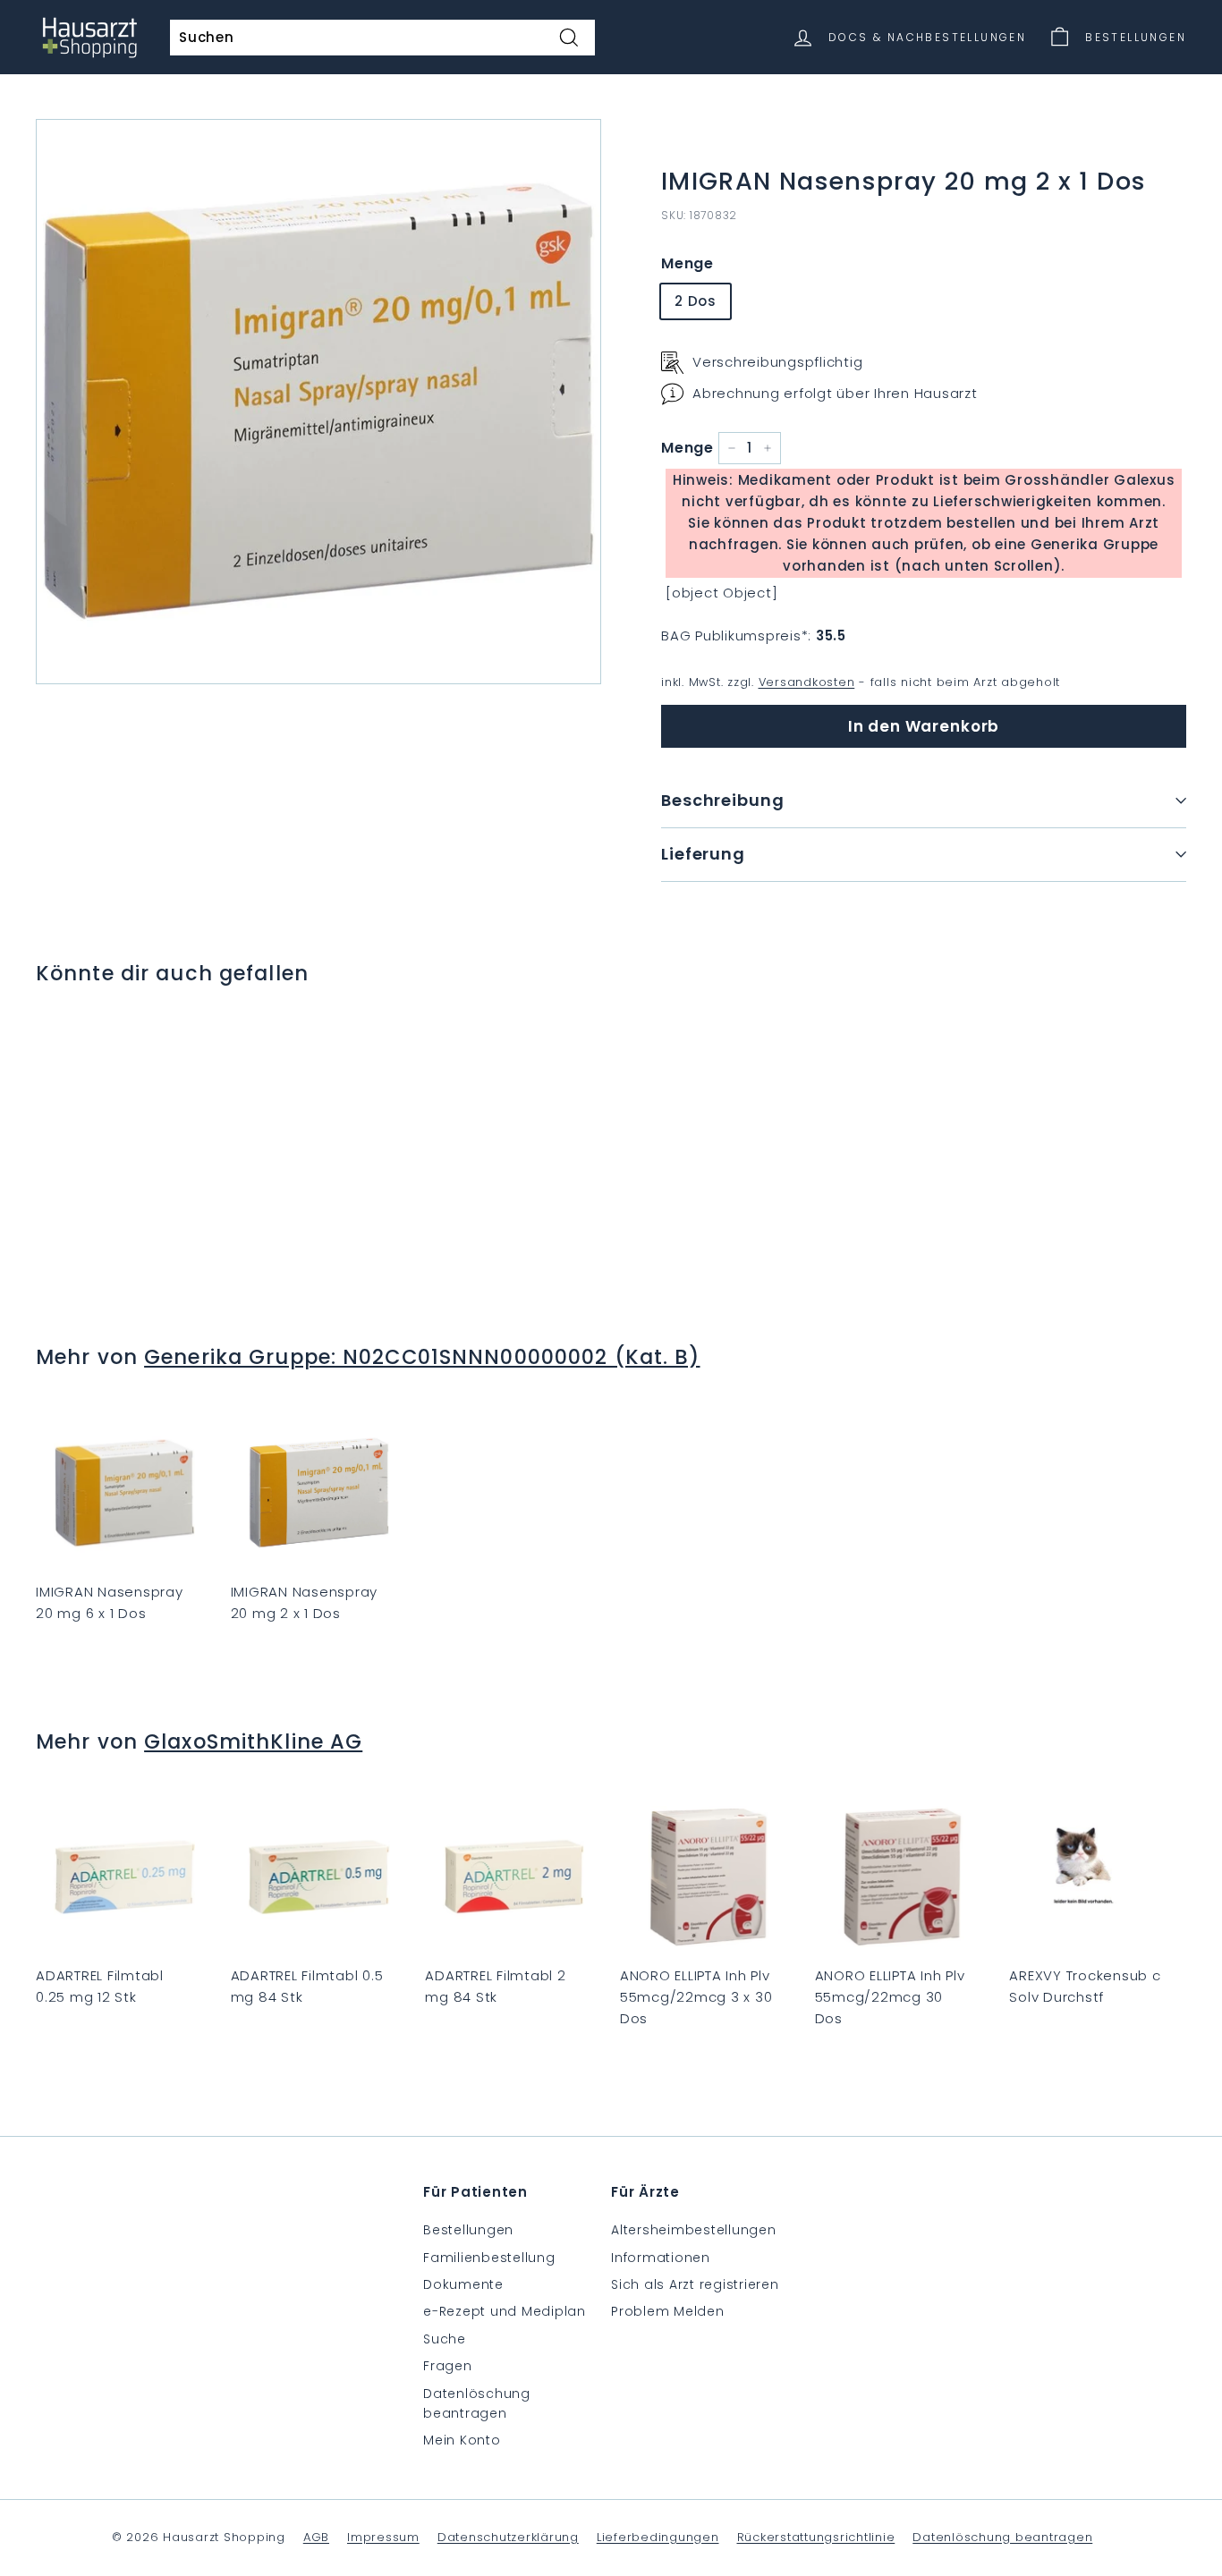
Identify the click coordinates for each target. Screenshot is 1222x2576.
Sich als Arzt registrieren (695, 2284)
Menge (687, 263)
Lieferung (703, 854)
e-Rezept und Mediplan (505, 2311)
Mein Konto (462, 2440)
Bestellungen (468, 2230)
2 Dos (696, 301)
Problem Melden (668, 2311)
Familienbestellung (489, 2258)
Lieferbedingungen (658, 2537)
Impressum (383, 2537)
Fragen (448, 2366)
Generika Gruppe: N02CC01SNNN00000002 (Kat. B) (422, 1357)
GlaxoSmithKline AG (253, 1741)
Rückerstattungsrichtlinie (816, 2537)
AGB (316, 2537)
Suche (445, 2339)
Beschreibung (723, 800)
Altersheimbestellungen (694, 2230)
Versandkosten (807, 682)
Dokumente (463, 2284)
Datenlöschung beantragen (477, 2403)
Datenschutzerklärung (508, 2537)
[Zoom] (318, 402)
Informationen (661, 2258)
